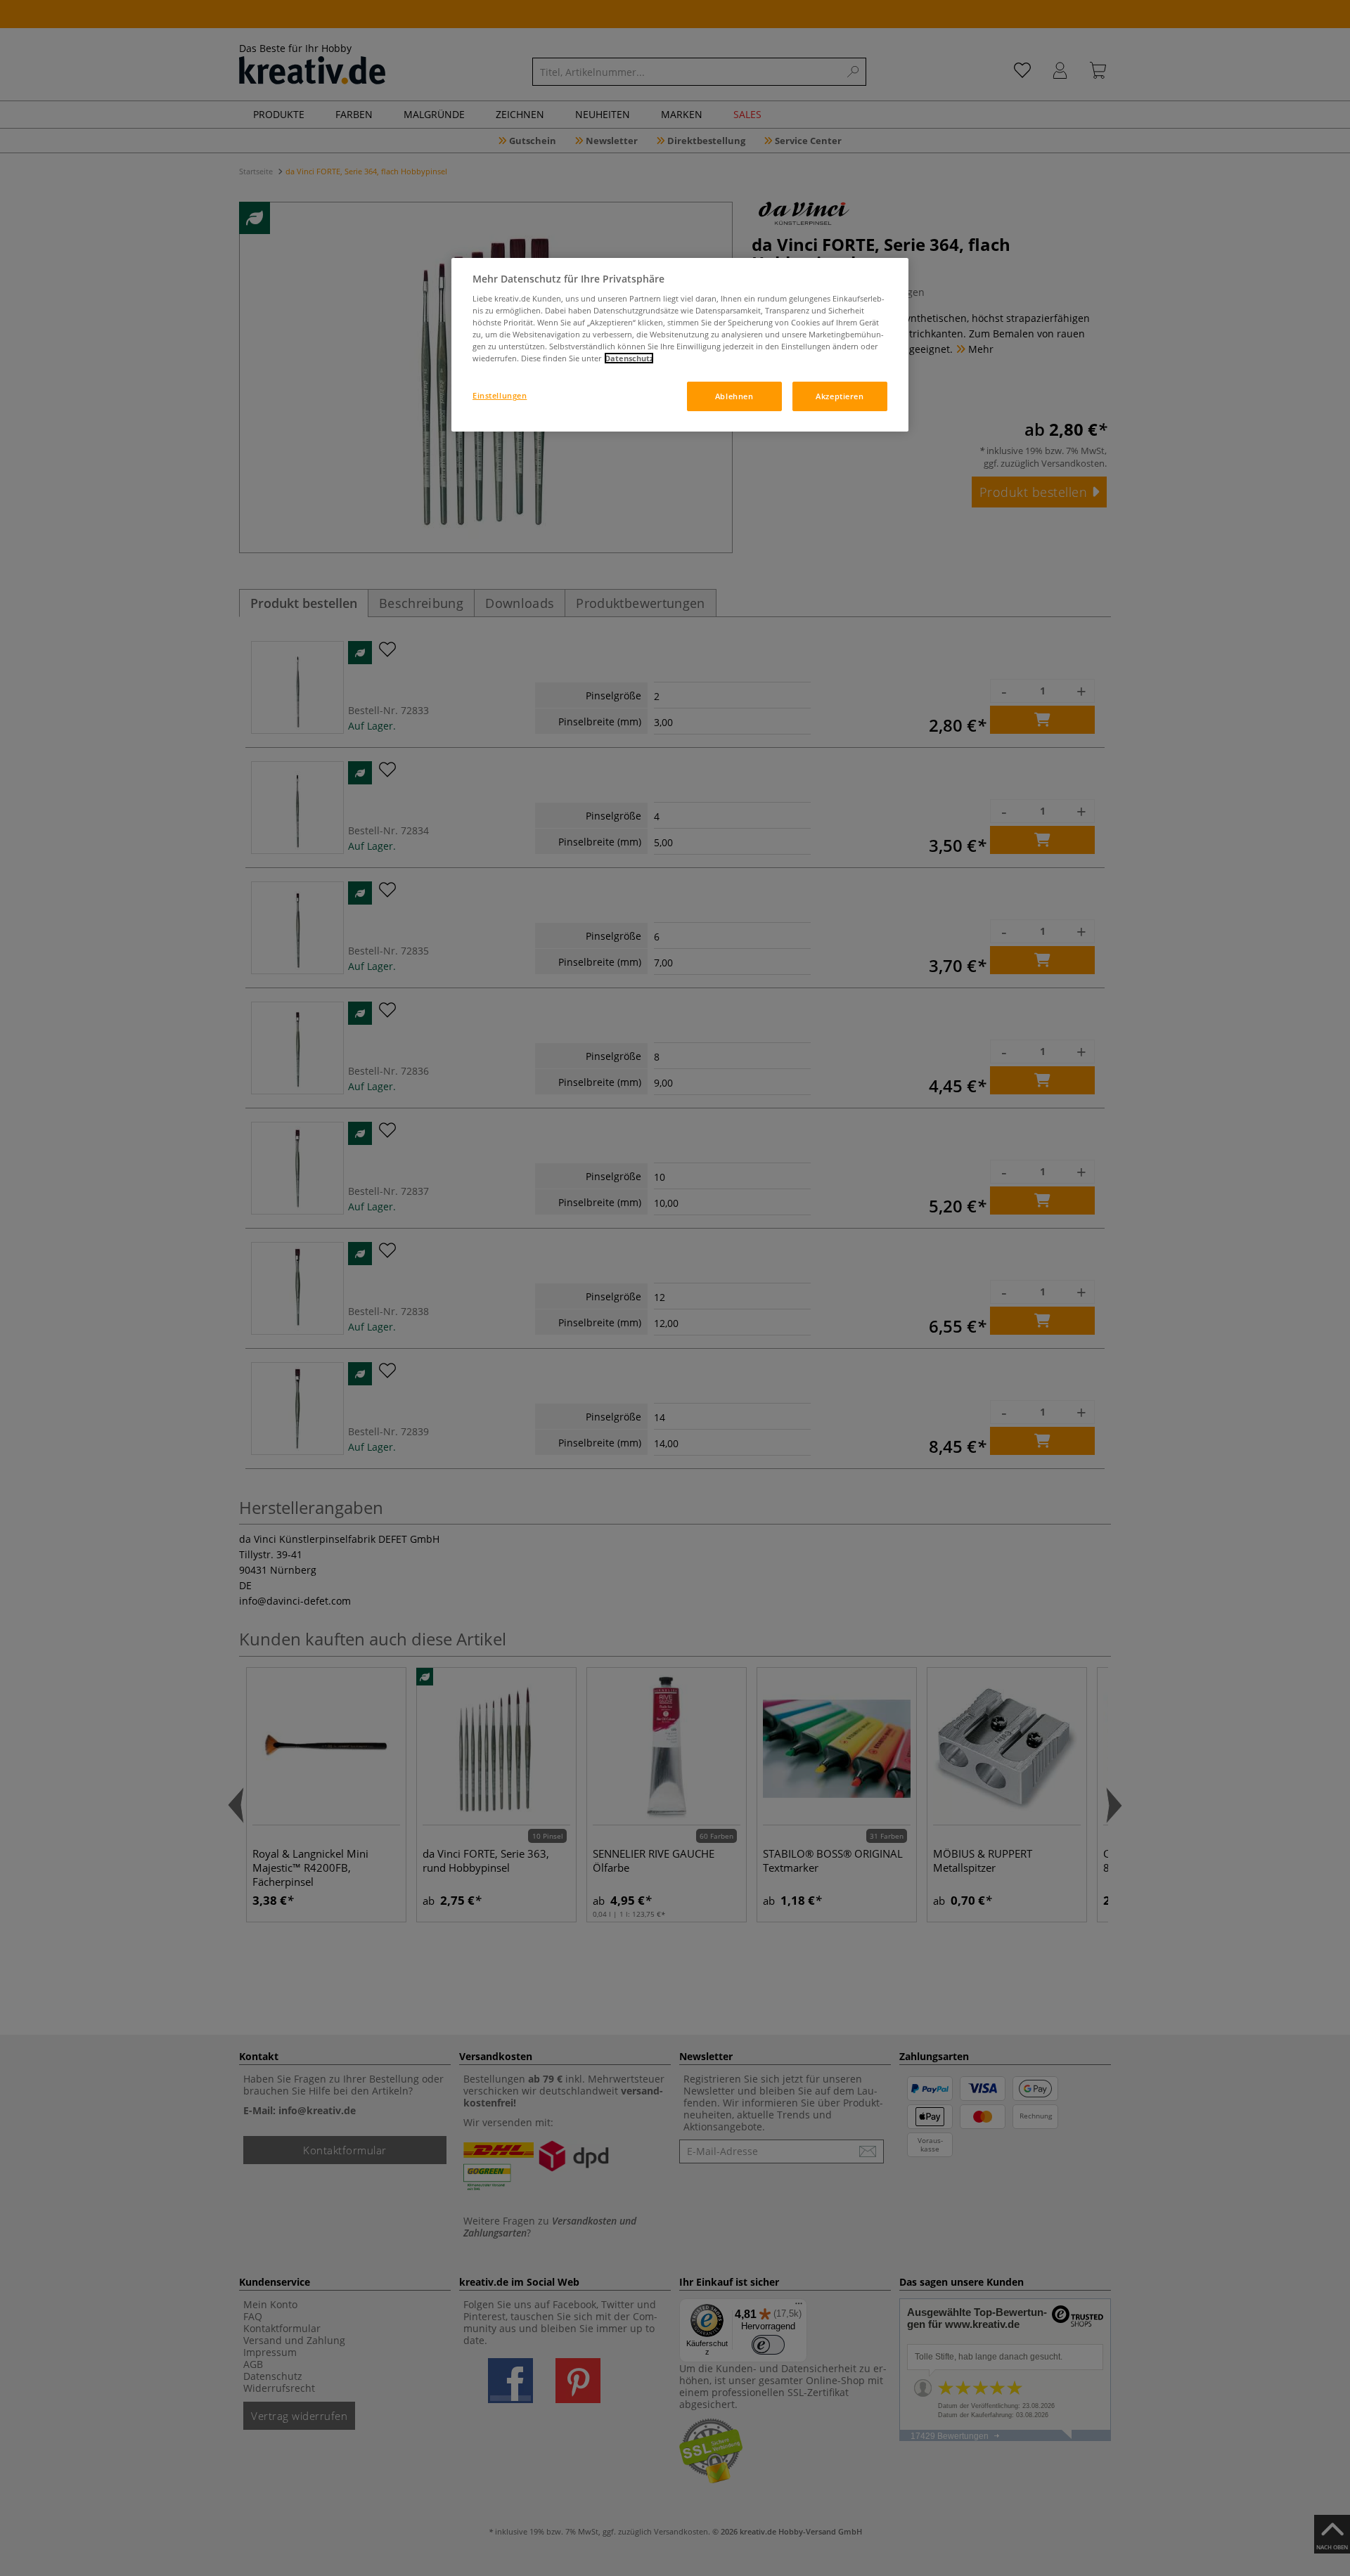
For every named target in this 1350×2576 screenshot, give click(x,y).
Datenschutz (629, 358)
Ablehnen (734, 396)
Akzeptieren (840, 396)
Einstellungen (500, 395)
